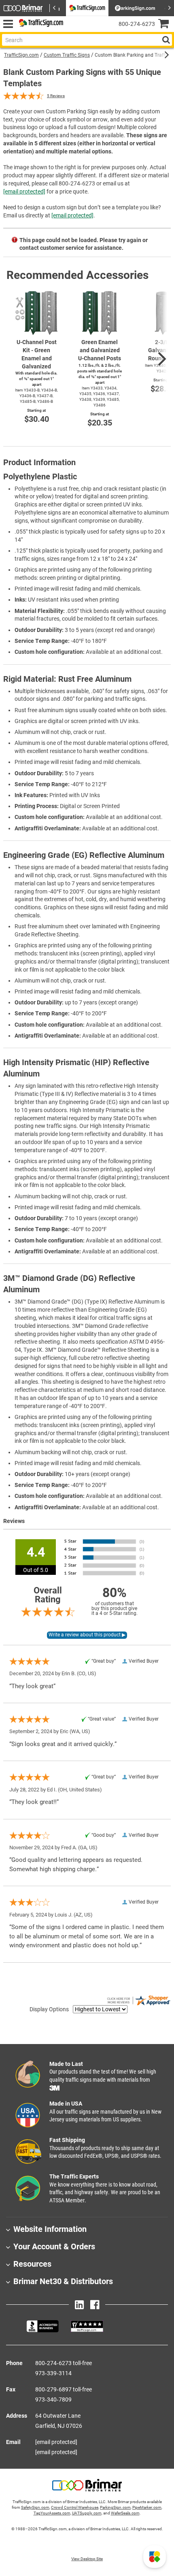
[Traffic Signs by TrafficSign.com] (40, 24)
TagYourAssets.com (52, 2513)
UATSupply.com (87, 2513)
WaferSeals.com (125, 2513)
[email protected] (24, 191)
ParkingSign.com (115, 2507)
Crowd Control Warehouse (75, 2507)
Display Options (49, 2009)
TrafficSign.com (21, 55)
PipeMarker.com (147, 2507)
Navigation (8, 24)
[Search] (166, 40)
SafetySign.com (35, 2507)
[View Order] (73, 31)
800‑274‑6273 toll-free (64, 2363)
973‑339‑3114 (53, 2373)
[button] (155, 2557)
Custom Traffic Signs (67, 55)
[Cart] (166, 24)
